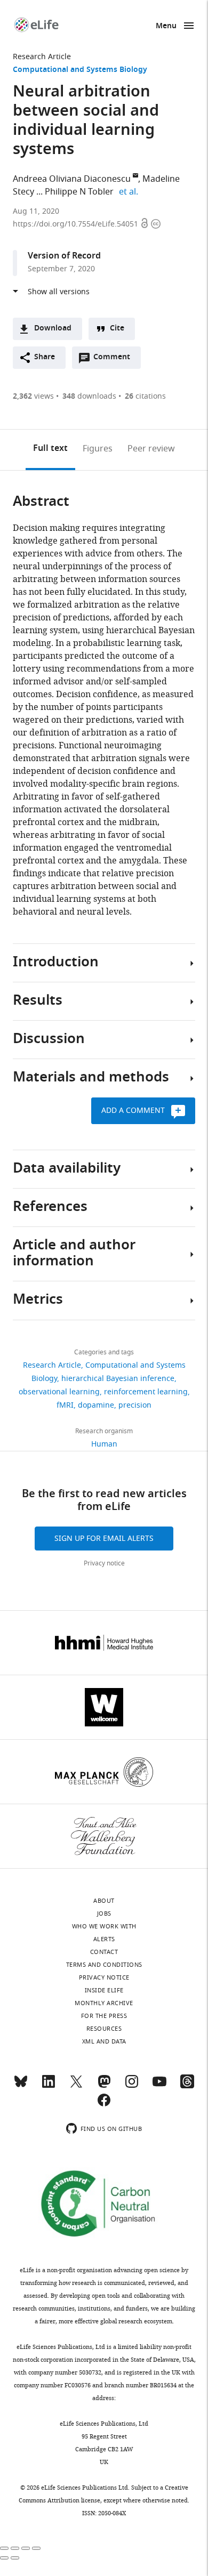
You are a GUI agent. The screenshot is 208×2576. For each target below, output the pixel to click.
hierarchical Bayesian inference (118, 1379)
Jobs (104, 1913)
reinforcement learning (146, 1392)
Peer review (151, 449)
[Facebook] (104, 2105)
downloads (89, 396)
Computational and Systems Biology (80, 70)
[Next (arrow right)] (15, 2558)
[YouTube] (159, 2086)
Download (53, 329)
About (104, 1901)
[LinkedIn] (49, 2086)
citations (145, 396)
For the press (104, 2016)
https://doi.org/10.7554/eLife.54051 (77, 224)
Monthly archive (104, 2003)
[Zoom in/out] (36, 2548)
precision (135, 1405)
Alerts (104, 1939)
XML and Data (104, 2041)
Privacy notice (104, 1563)
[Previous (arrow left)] (4, 2558)
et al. (130, 192)
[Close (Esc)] (4, 2548)
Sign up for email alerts (104, 1539)
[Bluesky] (21, 2086)
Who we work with (104, 1926)
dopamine (96, 1405)
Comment (115, 360)
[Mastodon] (104, 2086)
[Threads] (187, 2086)
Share (45, 357)
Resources (104, 2029)
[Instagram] (132, 2086)
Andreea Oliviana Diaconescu (72, 179)
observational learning (59, 1392)
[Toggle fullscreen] (26, 2548)
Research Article (42, 57)
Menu (166, 26)
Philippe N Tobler (79, 192)
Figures (98, 449)
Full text (50, 449)
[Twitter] (76, 2086)
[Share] (15, 2548)
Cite (117, 329)
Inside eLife (104, 1990)
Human (104, 1444)
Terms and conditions (104, 1965)
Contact (104, 1952)
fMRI (65, 1405)
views (33, 396)
